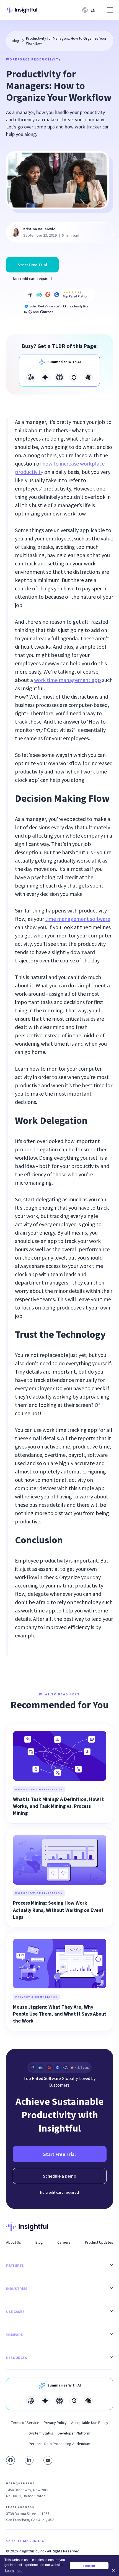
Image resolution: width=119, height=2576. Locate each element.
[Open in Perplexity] (59, 377)
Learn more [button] (14, 2571)
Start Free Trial (32, 265)
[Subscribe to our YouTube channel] (48, 2460)
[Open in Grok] (74, 377)
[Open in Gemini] (45, 377)
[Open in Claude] (88, 377)
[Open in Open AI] (31, 377)
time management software (78, 919)
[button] (90, 10)
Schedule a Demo (60, 2176)
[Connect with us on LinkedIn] (29, 2460)
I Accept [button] (89, 2566)
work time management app (68, 680)
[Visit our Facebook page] (11, 2460)
